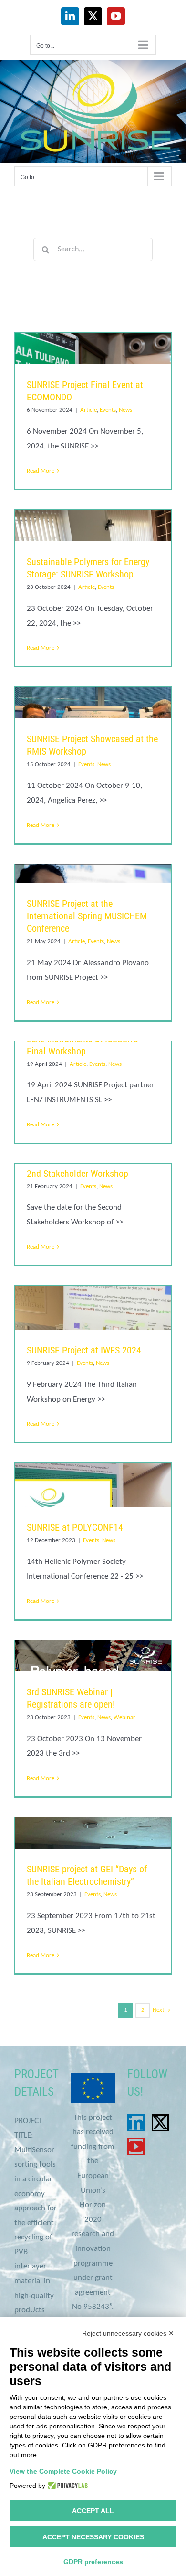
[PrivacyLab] (67, 2486)
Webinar (124, 1717)
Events (108, 410)
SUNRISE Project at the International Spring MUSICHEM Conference (87, 916)
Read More (41, 471)
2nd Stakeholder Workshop (77, 1174)
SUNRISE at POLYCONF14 (75, 1527)
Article (88, 410)
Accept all (93, 2511)
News (125, 410)
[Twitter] (160, 2123)
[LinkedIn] (136, 2123)
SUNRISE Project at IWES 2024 (84, 1350)
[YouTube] (136, 2147)
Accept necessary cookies (93, 2537)
